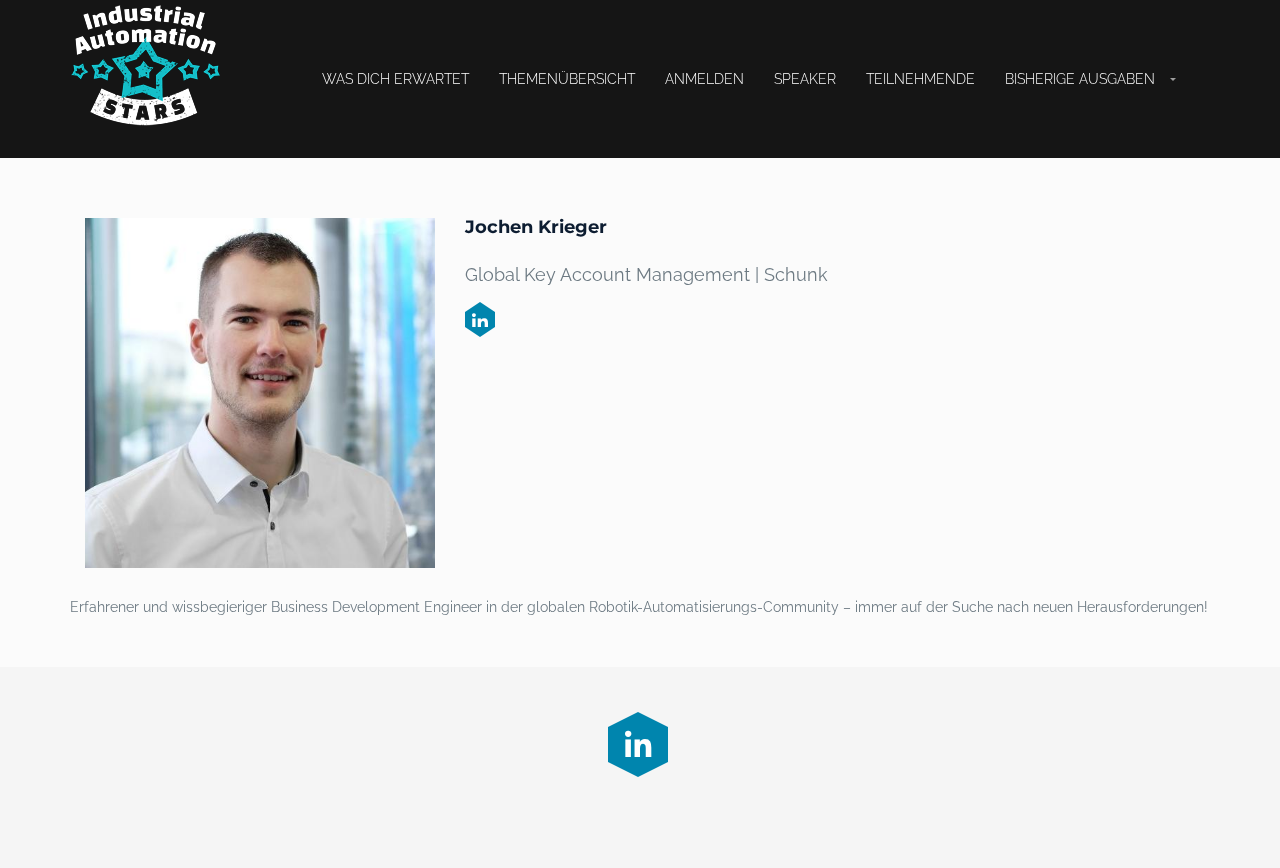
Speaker (805, 79)
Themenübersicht (567, 79)
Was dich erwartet (395, 79)
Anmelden (704, 79)
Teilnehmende (920, 79)
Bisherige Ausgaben (1080, 79)
